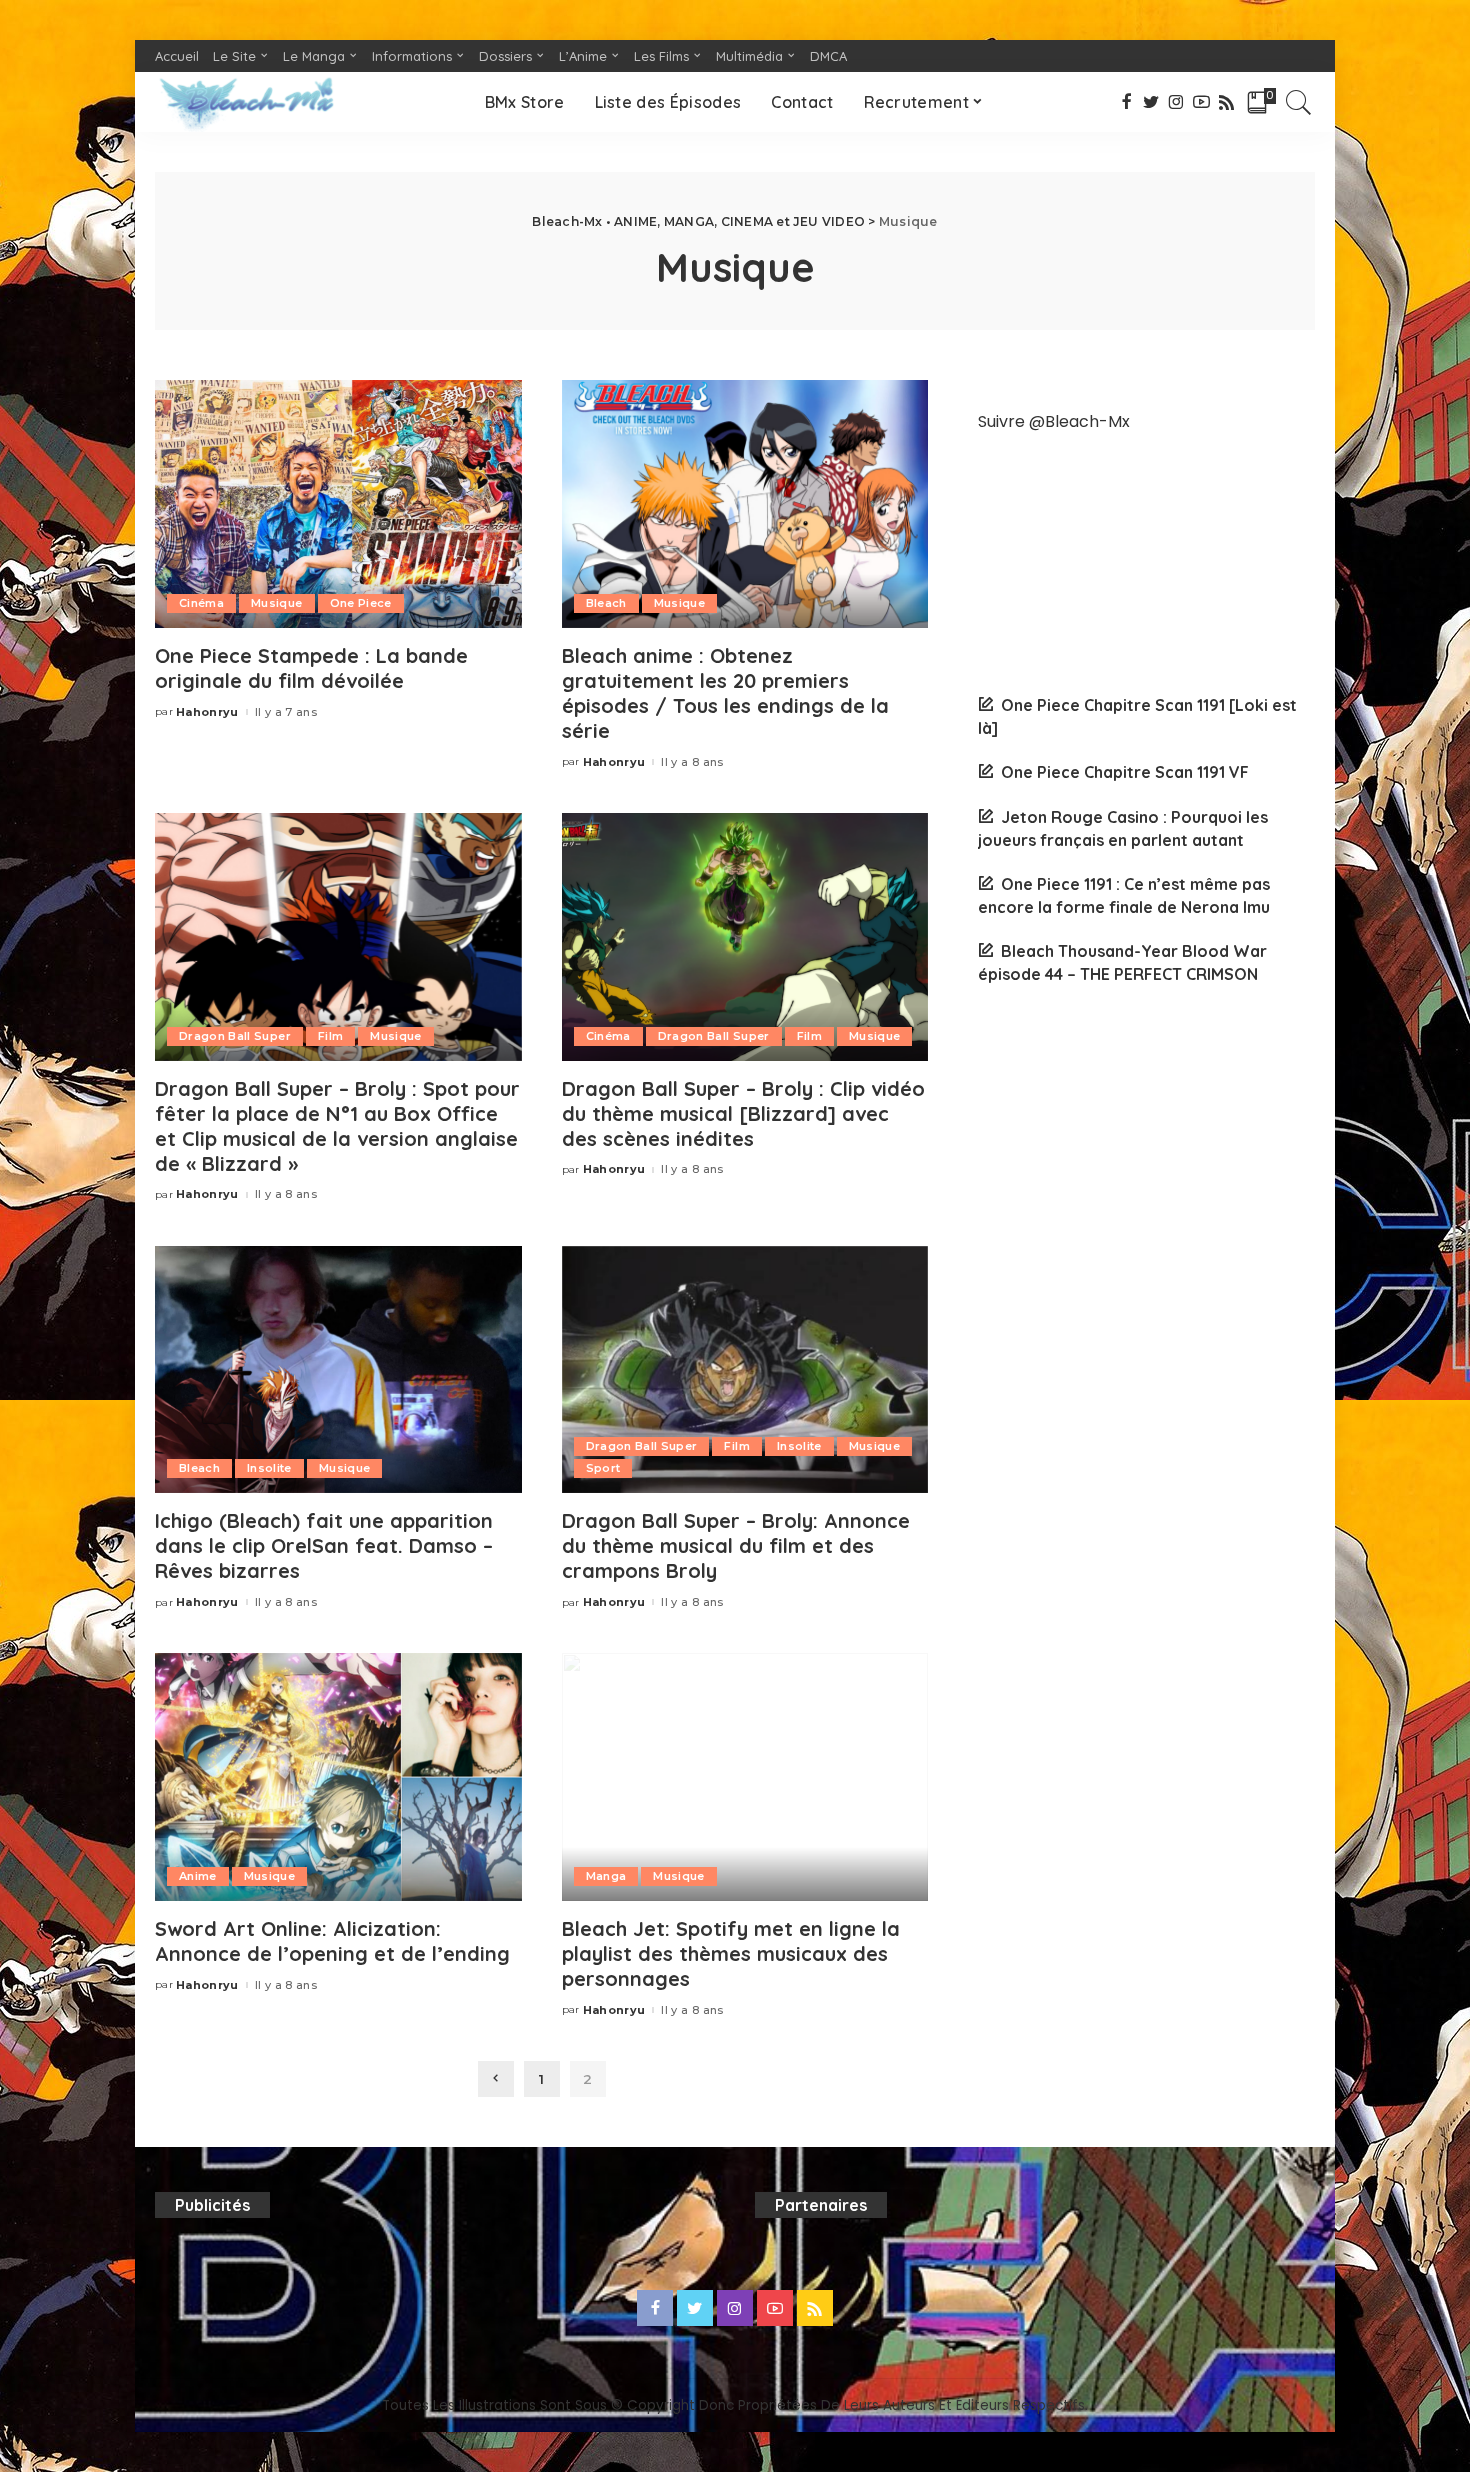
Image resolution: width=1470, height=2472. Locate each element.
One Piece (361, 603)
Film (330, 1036)
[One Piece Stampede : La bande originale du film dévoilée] (338, 504)
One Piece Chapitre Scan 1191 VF (1125, 772)
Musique (276, 603)
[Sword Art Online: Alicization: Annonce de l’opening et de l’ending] (338, 1777)
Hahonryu (207, 712)
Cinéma (201, 603)
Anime (198, 1876)
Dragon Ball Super (235, 1036)
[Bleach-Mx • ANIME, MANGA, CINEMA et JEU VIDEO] (246, 102)
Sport (603, 1468)
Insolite (269, 1468)
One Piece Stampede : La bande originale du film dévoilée (311, 668)
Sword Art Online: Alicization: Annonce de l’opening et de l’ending (332, 1941)
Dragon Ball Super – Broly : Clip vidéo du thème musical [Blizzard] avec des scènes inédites (743, 1113)
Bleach (606, 603)
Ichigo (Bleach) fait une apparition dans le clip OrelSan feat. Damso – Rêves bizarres (324, 1545)
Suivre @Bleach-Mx (1054, 421)
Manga (606, 1876)
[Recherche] (1299, 102)
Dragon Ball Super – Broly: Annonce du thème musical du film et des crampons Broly (736, 1545)
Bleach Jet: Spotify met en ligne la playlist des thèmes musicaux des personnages (731, 1953)
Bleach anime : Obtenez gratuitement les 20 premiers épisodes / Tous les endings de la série (725, 693)
